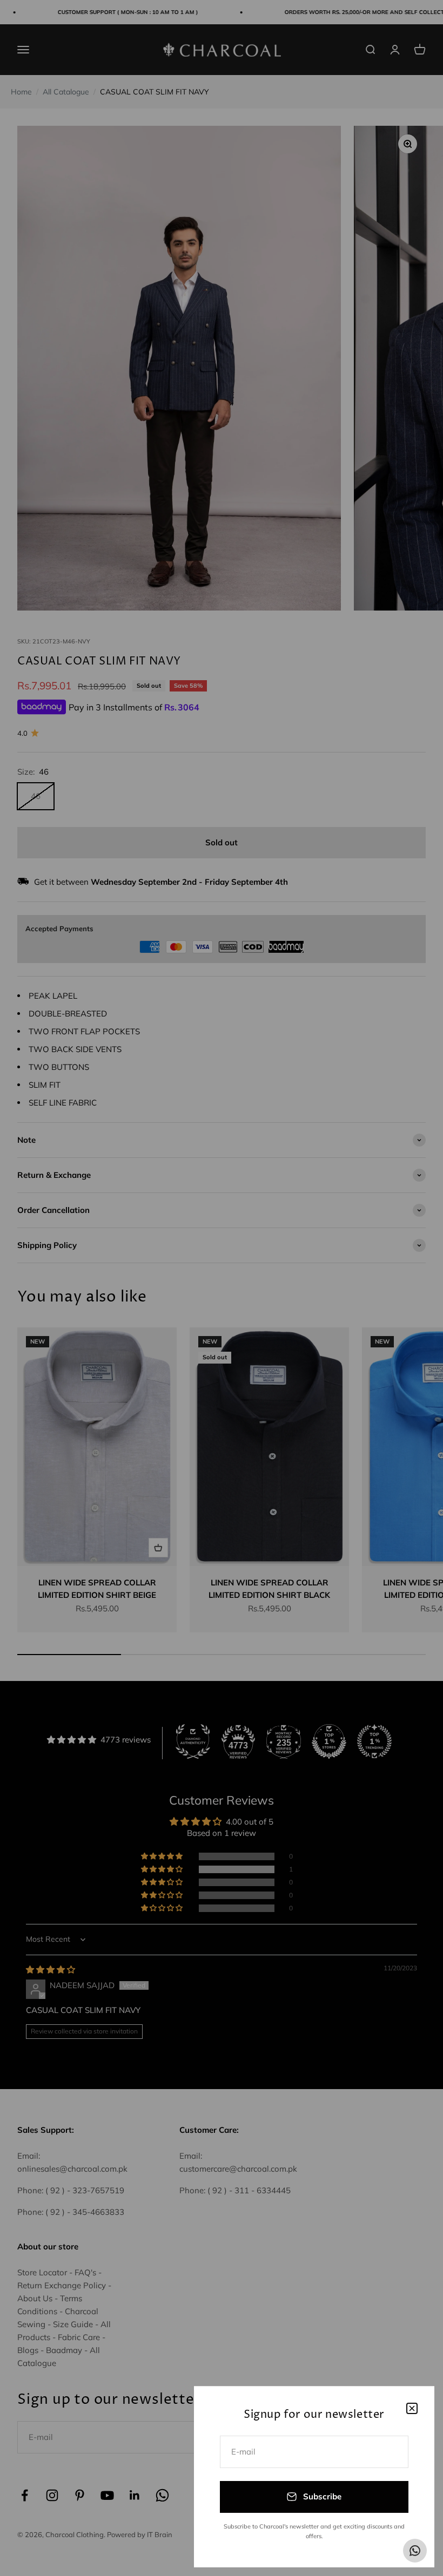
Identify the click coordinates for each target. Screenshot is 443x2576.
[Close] (412, 2408)
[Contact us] (415, 2551)
